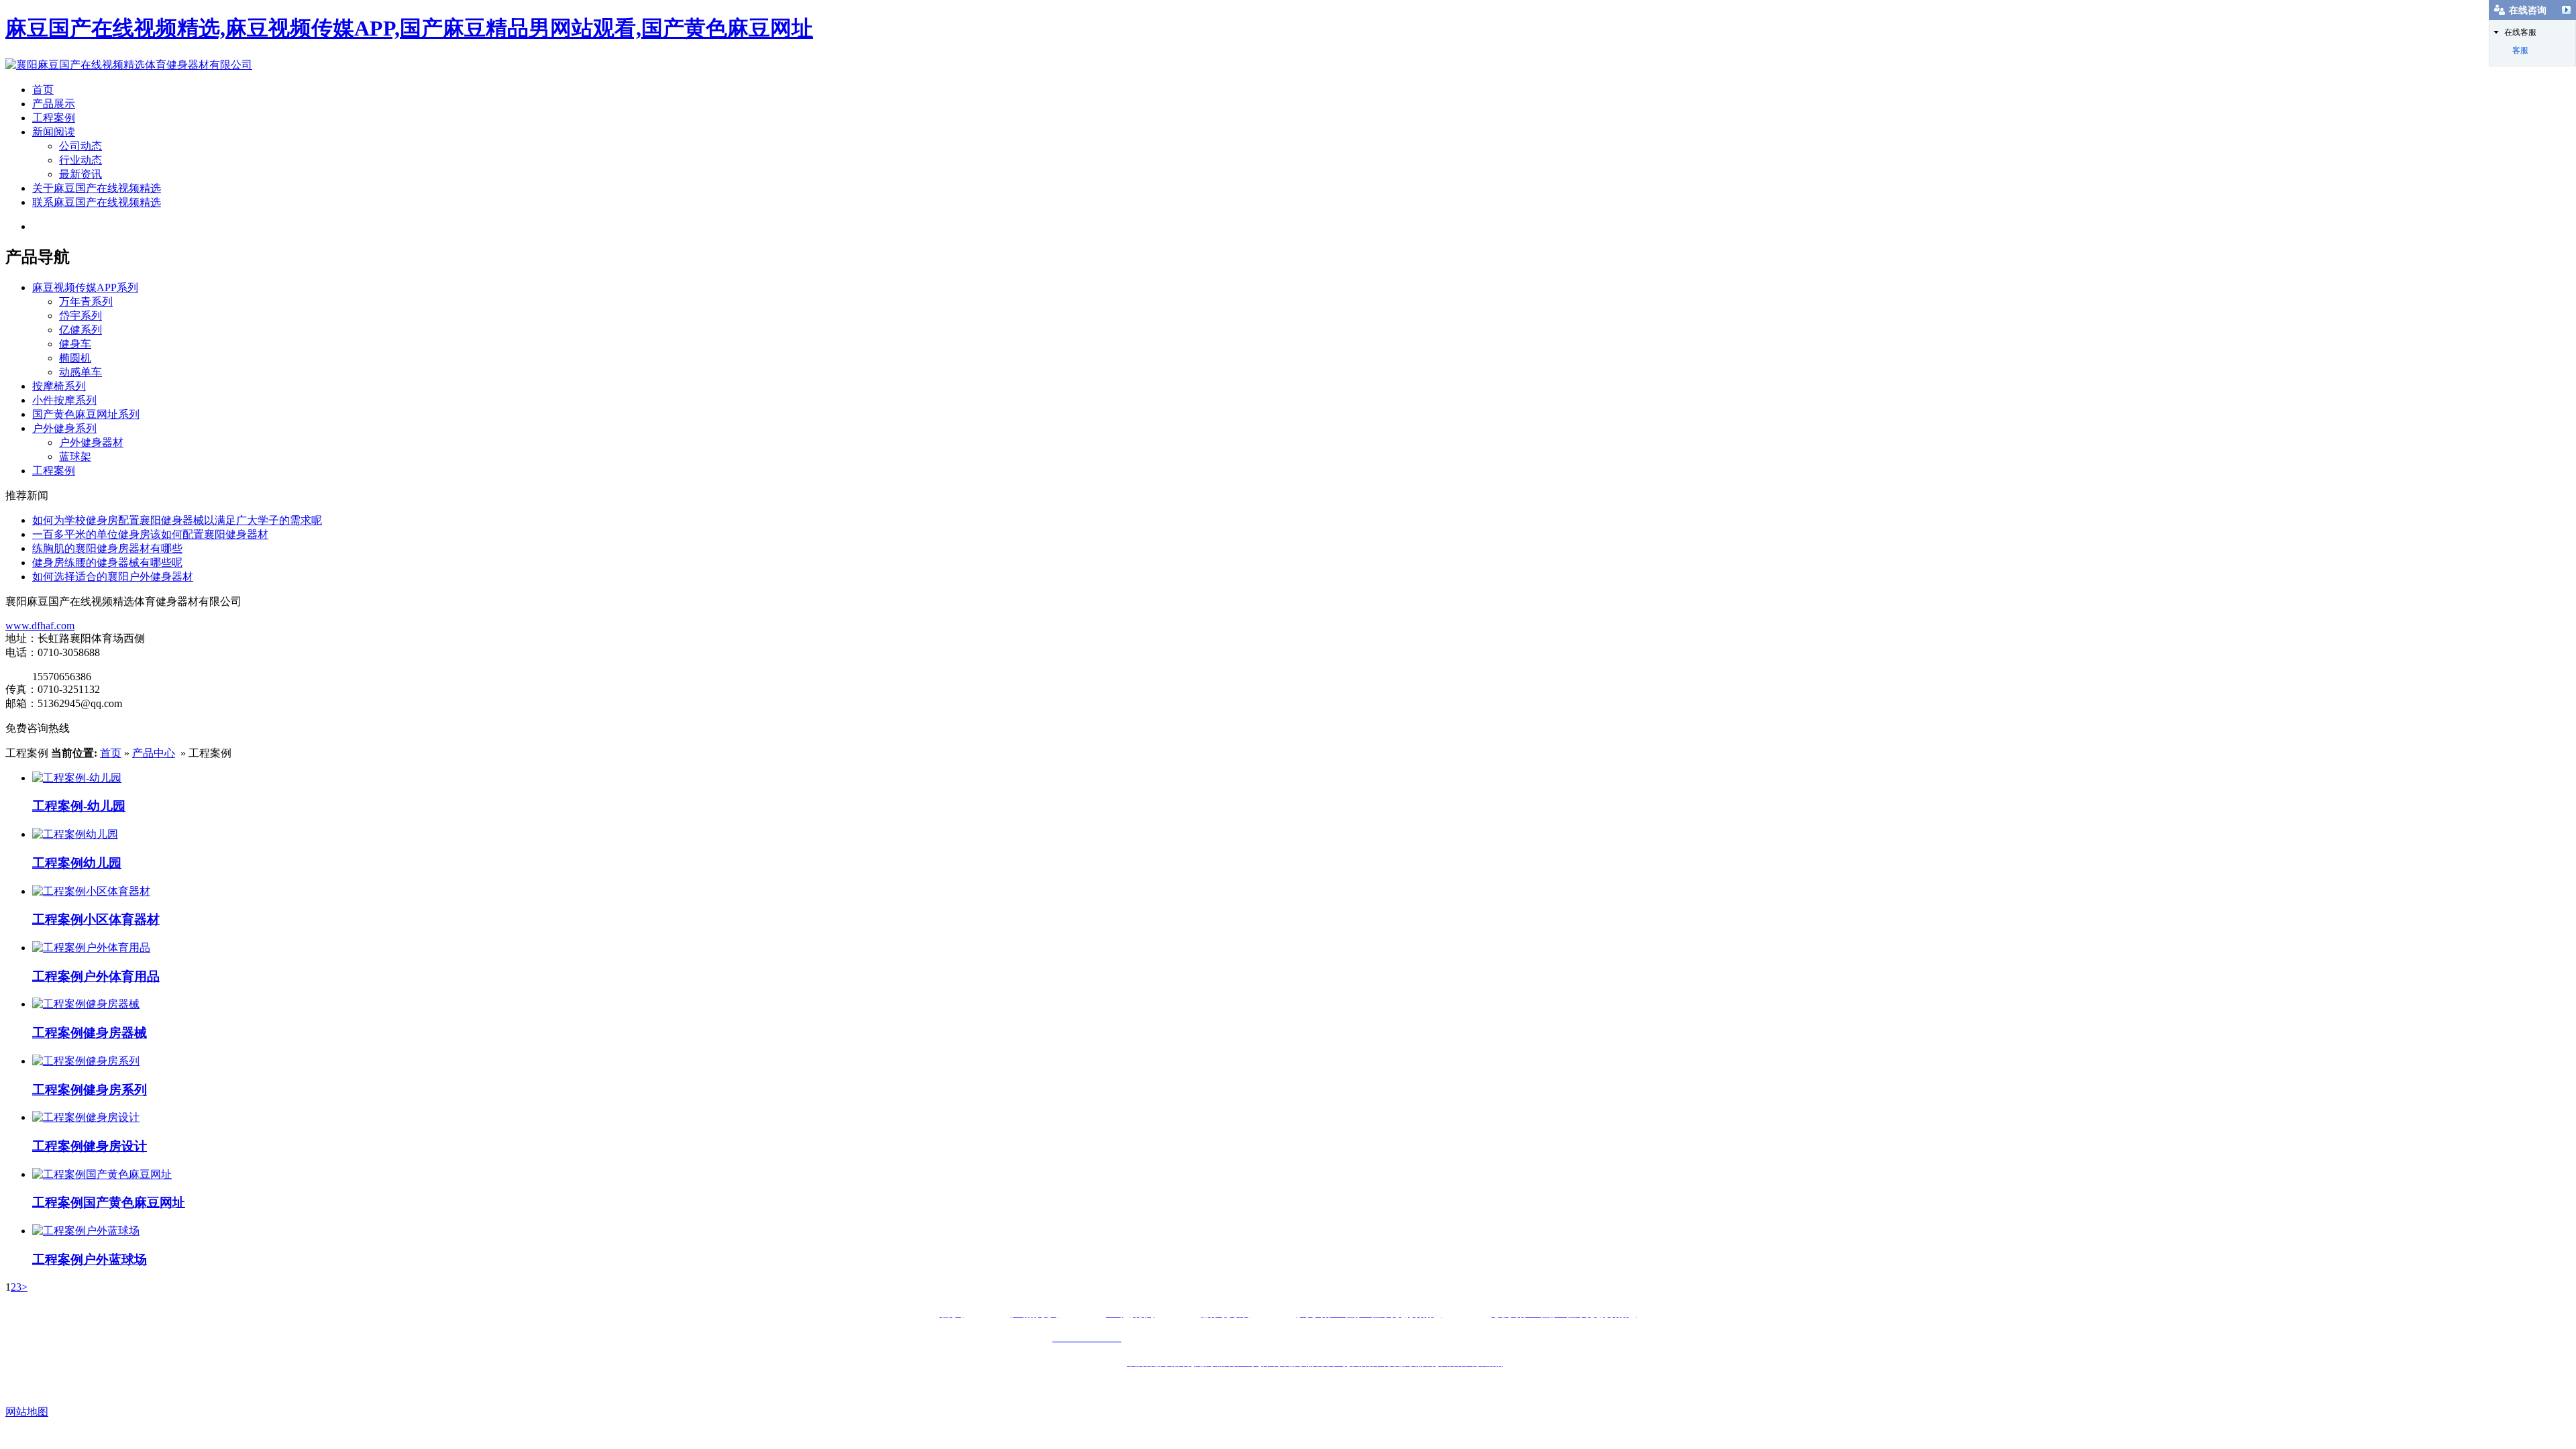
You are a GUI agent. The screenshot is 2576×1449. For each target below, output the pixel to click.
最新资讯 (80, 174)
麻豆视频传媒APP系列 (85, 287)
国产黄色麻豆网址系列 (86, 414)
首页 (43, 90)
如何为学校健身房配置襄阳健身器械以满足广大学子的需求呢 (177, 520)
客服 (2520, 50)
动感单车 (80, 372)
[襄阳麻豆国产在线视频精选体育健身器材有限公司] (129, 65)
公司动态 (80, 146)
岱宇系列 (80, 316)
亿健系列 (80, 330)
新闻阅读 (54, 132)
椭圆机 (75, 358)
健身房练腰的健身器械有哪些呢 (107, 562)
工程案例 (54, 118)
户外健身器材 (91, 442)
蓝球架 (75, 457)
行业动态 (80, 160)
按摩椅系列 (59, 386)
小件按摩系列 (64, 400)
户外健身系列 (64, 428)
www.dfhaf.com (40, 626)
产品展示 (54, 104)
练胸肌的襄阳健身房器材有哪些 (107, 548)
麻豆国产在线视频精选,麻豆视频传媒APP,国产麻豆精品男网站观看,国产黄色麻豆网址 (409, 28)
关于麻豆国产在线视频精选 (97, 188)
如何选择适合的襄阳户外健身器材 (113, 577)
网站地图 (27, 1412)
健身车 (75, 344)
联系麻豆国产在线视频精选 (97, 202)
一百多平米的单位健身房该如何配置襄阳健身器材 (150, 534)
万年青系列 (86, 302)
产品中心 (154, 753)
